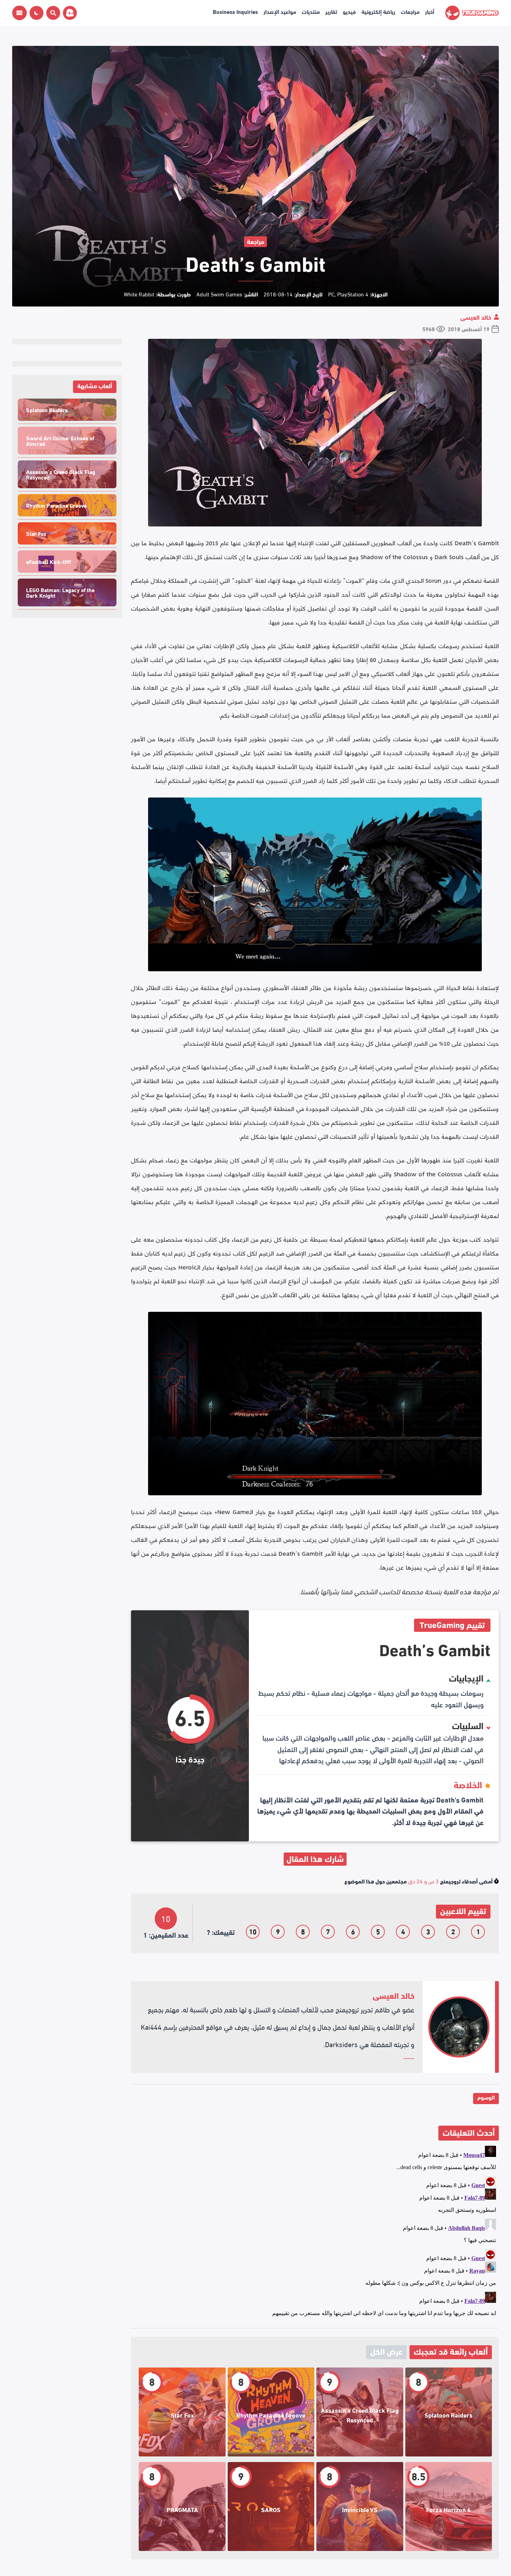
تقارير (331, 11)
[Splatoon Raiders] (449, 2412)
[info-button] (19, 13)
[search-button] (52, 13)
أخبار (430, 11)
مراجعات (410, 11)
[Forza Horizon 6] (449, 2507)
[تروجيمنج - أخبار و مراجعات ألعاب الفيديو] (472, 13)
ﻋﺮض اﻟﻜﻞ (386, 2351)
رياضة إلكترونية (378, 11)
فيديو (349, 11)
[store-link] (68, 13)
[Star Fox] (182, 2412)
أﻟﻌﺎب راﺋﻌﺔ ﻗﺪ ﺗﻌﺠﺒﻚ (451, 2351)
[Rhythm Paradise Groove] (271, 2412)
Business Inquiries (235, 11)
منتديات (311, 11)
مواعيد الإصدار (280, 11)
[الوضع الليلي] (36, 13)
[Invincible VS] (360, 2507)
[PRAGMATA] (182, 2507)
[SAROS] (271, 2507)
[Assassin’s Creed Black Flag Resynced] (360, 2412)
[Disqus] (315, 2230)
